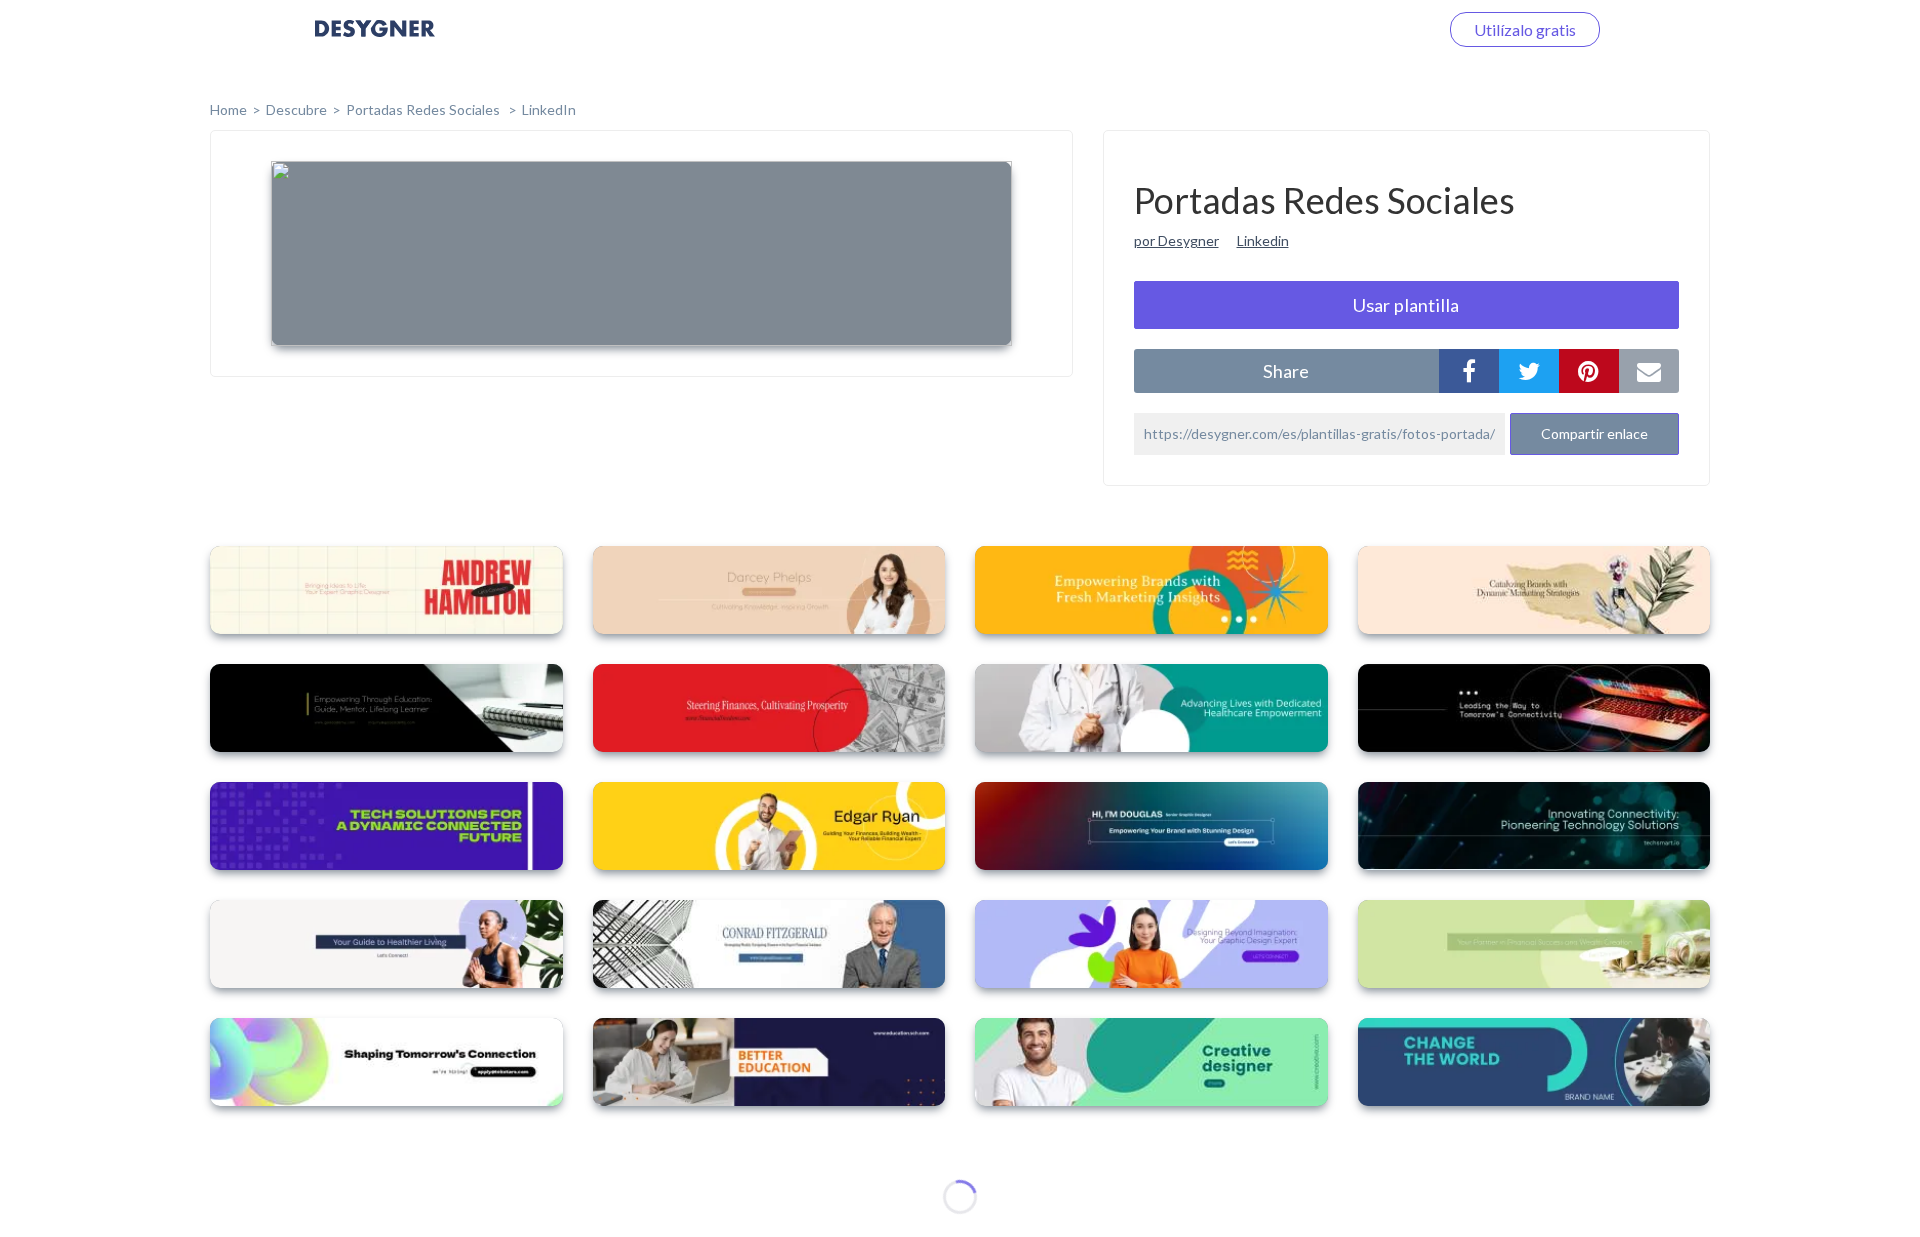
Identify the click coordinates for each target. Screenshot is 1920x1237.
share (1286, 371)
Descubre (296, 109)
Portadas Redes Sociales (424, 109)
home (228, 109)
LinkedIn (549, 109)
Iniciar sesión (1369, 29)
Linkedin (1263, 240)
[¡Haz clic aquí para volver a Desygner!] (375, 42)
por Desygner (1176, 240)
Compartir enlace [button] (1594, 433)
